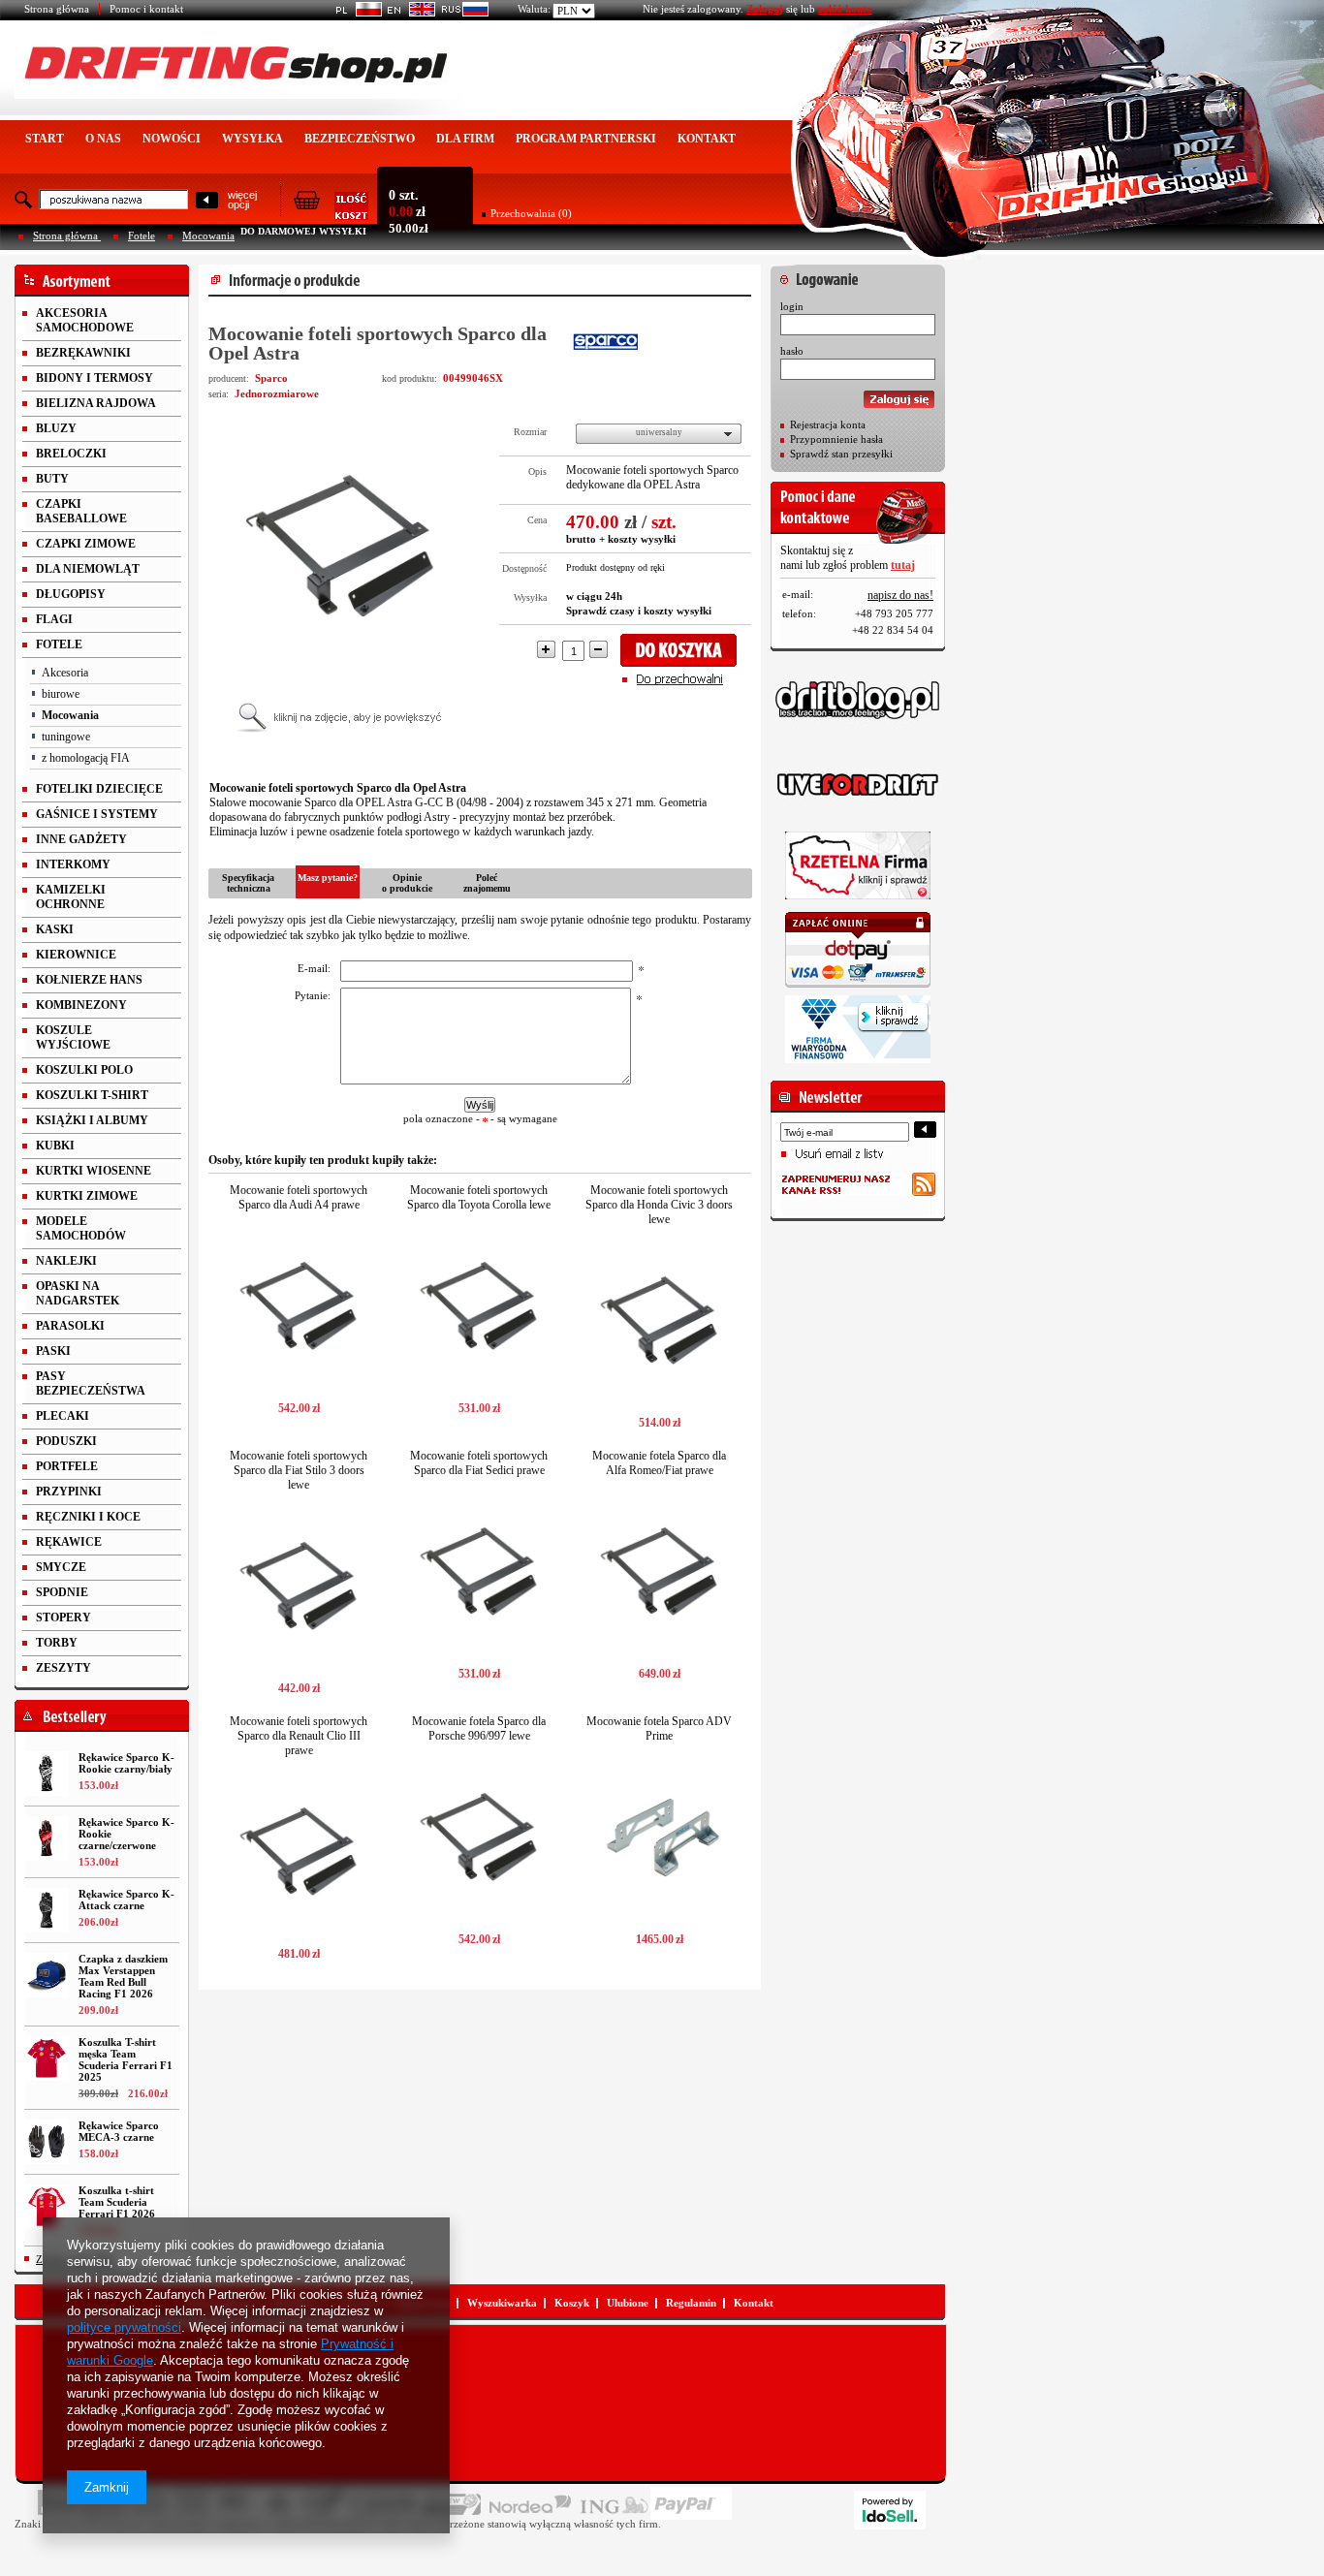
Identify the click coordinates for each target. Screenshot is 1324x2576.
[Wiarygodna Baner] (858, 1029)
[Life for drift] (858, 785)
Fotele (142, 236)
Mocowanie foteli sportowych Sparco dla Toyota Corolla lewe (479, 1197)
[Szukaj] (207, 201)
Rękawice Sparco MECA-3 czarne (119, 2131)
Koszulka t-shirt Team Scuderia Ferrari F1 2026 (117, 2202)
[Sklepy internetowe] (890, 2510)
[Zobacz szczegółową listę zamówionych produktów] (331, 214)
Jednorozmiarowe (277, 393)
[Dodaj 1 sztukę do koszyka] (685, 650)
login (792, 306)
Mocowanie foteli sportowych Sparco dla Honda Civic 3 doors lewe (659, 1205)
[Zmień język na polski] (355, 13)
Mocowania (208, 236)
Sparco (271, 378)
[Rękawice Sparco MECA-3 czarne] (47, 2142)
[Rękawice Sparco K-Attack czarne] (47, 1910)
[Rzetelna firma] (858, 865)
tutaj (903, 565)
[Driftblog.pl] (858, 700)
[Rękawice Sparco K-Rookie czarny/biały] (47, 1774)
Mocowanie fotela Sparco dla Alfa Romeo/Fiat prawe (659, 1463)
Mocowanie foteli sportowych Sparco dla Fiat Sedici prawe (479, 1463)
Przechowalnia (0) (531, 213)
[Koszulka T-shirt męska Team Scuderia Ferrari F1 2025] (47, 2058)
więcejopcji (242, 200)
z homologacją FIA (86, 758)
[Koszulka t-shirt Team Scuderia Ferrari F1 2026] (47, 2207)
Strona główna (57, 9)
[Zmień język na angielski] (409, 13)
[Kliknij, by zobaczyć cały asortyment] (102, 281)
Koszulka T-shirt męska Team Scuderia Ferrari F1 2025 (126, 2059)
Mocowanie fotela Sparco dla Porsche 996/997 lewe (479, 1728)
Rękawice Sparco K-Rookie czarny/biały (126, 1763)
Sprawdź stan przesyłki (841, 454)
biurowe (61, 694)
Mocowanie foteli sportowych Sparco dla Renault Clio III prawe (299, 1736)
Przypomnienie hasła (836, 439)
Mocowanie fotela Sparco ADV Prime (659, 1728)
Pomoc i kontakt (146, 9)
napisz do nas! (900, 595)
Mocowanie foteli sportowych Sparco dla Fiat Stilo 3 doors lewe (299, 1470)
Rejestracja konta (828, 424)
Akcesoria (65, 673)
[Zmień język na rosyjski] (462, 13)
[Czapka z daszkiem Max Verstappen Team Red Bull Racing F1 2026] (47, 1975)
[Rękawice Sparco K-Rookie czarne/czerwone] (47, 1838)
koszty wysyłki (642, 539)
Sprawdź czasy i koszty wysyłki (639, 611)
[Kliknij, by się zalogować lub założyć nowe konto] (858, 274)
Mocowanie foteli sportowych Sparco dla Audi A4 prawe (299, 1197)
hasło (792, 351)
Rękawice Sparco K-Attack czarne (126, 1900)
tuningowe (66, 737)
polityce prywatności (124, 2327)
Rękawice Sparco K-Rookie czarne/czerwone (126, 1834)
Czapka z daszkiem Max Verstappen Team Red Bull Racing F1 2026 (123, 1976)
